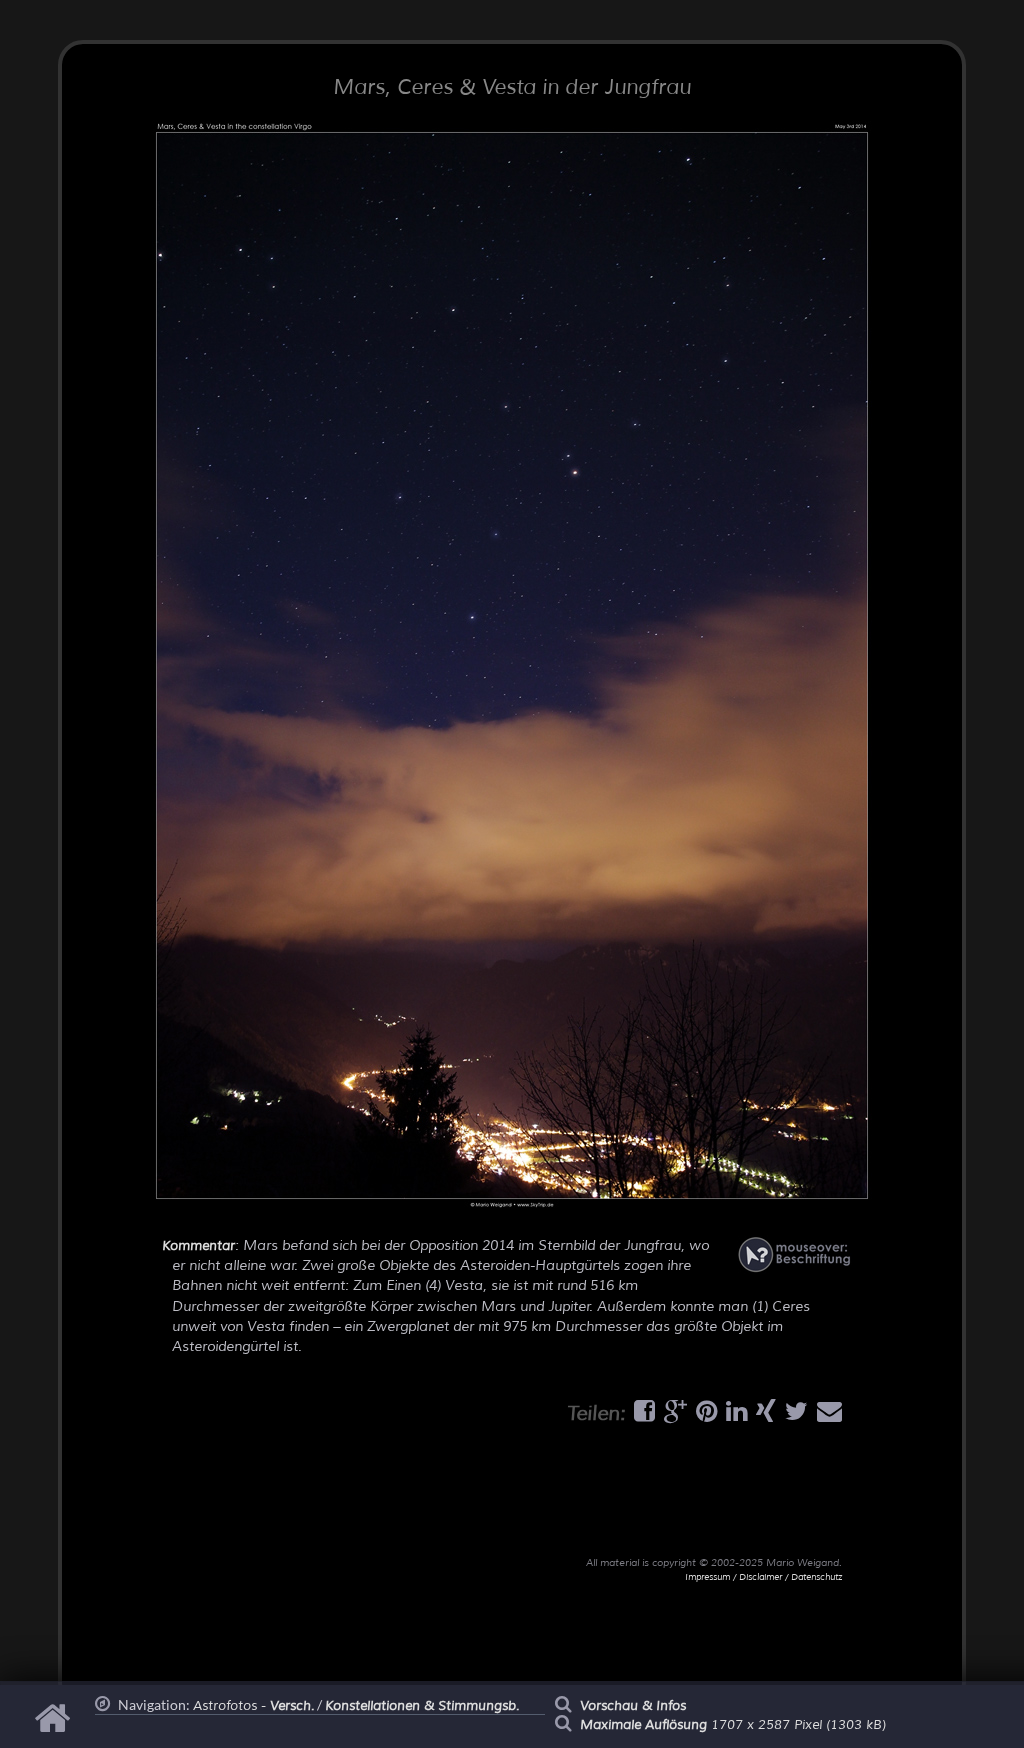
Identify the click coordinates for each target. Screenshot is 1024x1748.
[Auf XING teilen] (763, 1416)
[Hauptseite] (55, 1728)
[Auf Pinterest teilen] (704, 1416)
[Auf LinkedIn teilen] (734, 1416)
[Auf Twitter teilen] (794, 1416)
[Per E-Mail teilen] (827, 1416)
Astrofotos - (253, 1706)
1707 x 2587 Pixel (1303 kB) (733, 1725)
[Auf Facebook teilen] (642, 1416)
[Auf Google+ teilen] (673, 1416)
